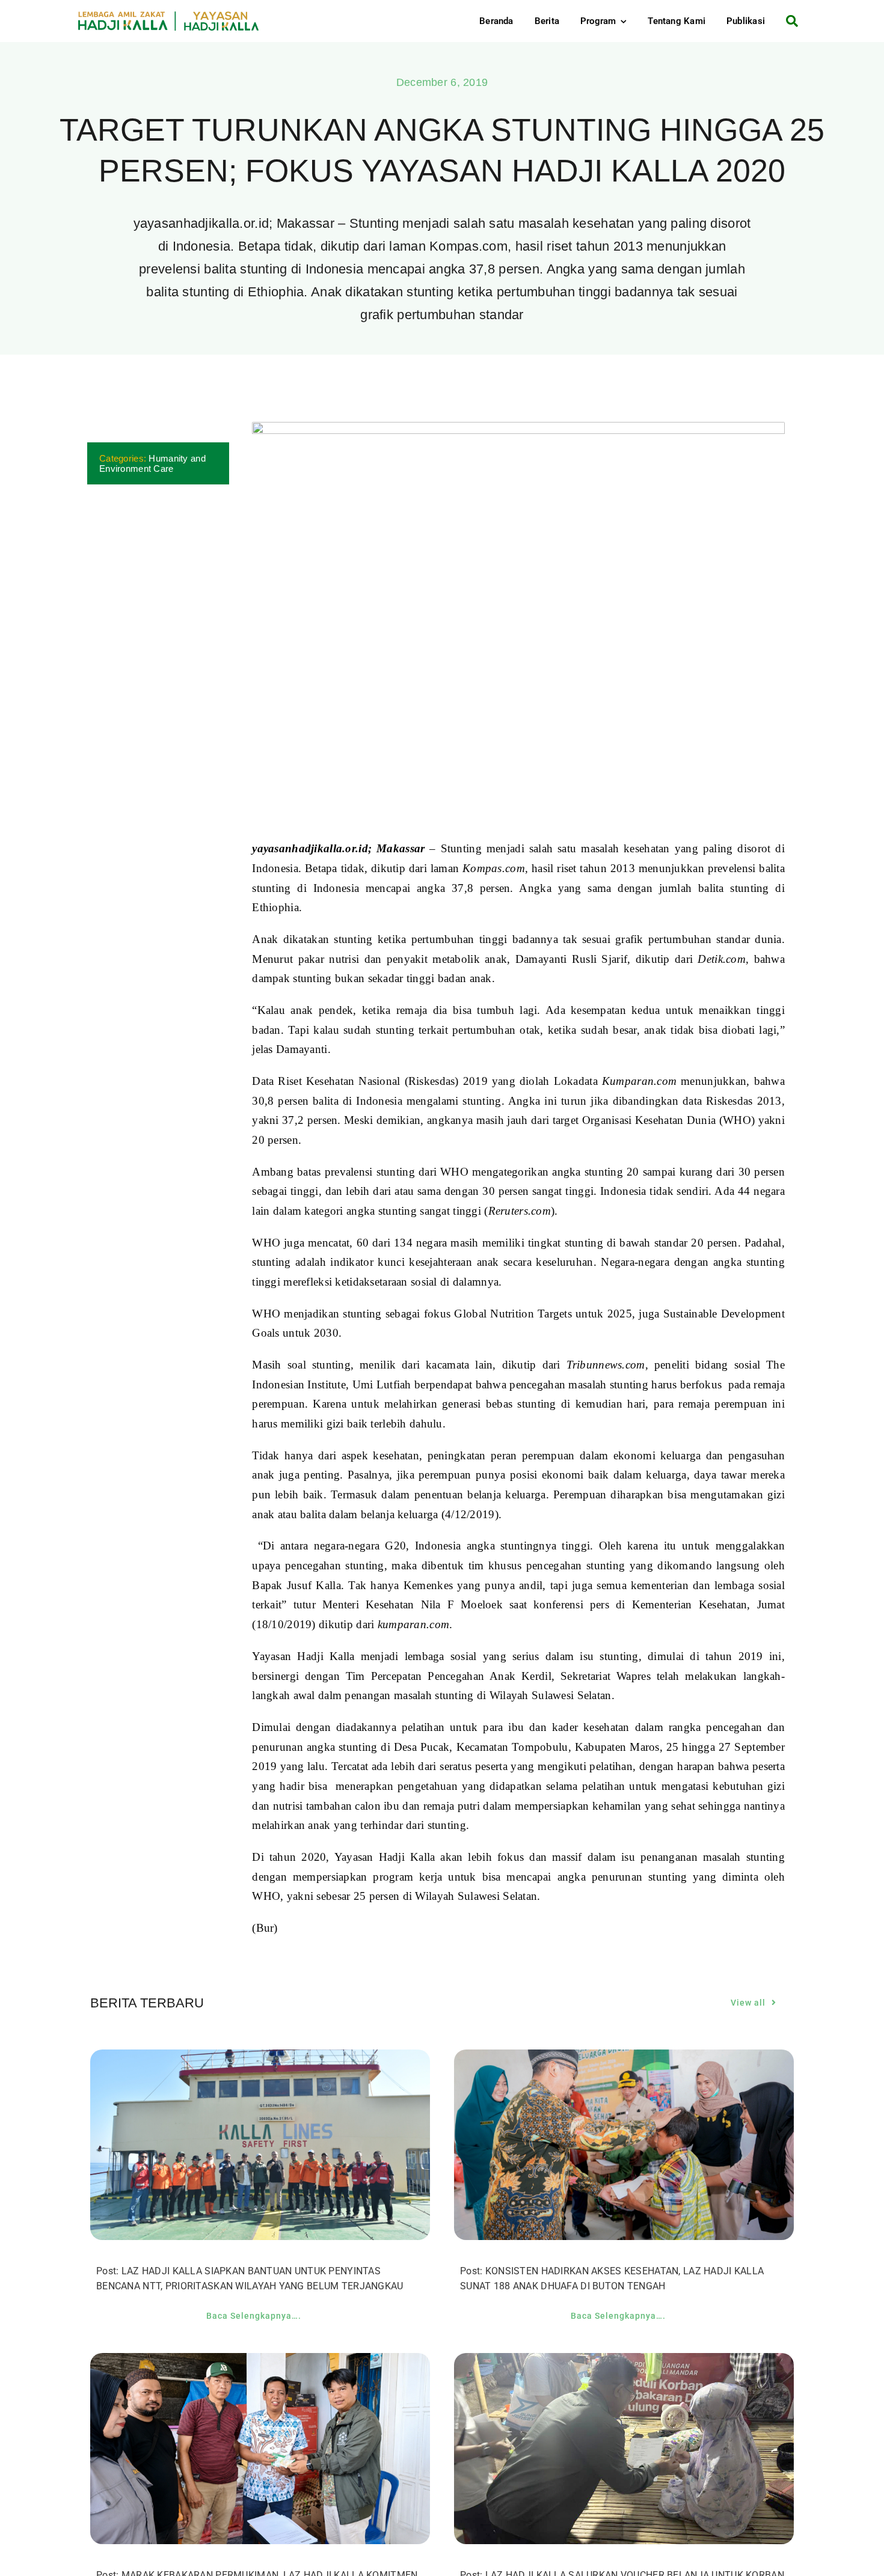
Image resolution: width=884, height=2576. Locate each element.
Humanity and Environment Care (152, 463)
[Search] (787, 21)
